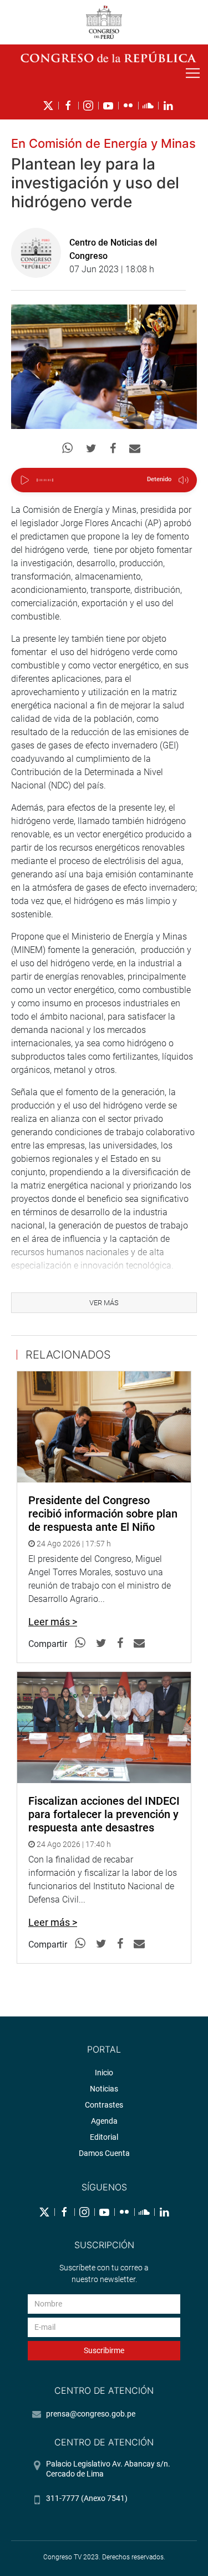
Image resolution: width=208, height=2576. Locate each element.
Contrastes (104, 2105)
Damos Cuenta (104, 2153)
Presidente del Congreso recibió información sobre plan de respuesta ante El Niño (103, 1514)
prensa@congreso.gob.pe (91, 2414)
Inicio (104, 2073)
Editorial (104, 2137)
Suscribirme (104, 2350)
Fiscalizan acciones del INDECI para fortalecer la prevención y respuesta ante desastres (104, 1814)
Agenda (104, 2121)
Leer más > (53, 1622)
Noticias (104, 2089)
